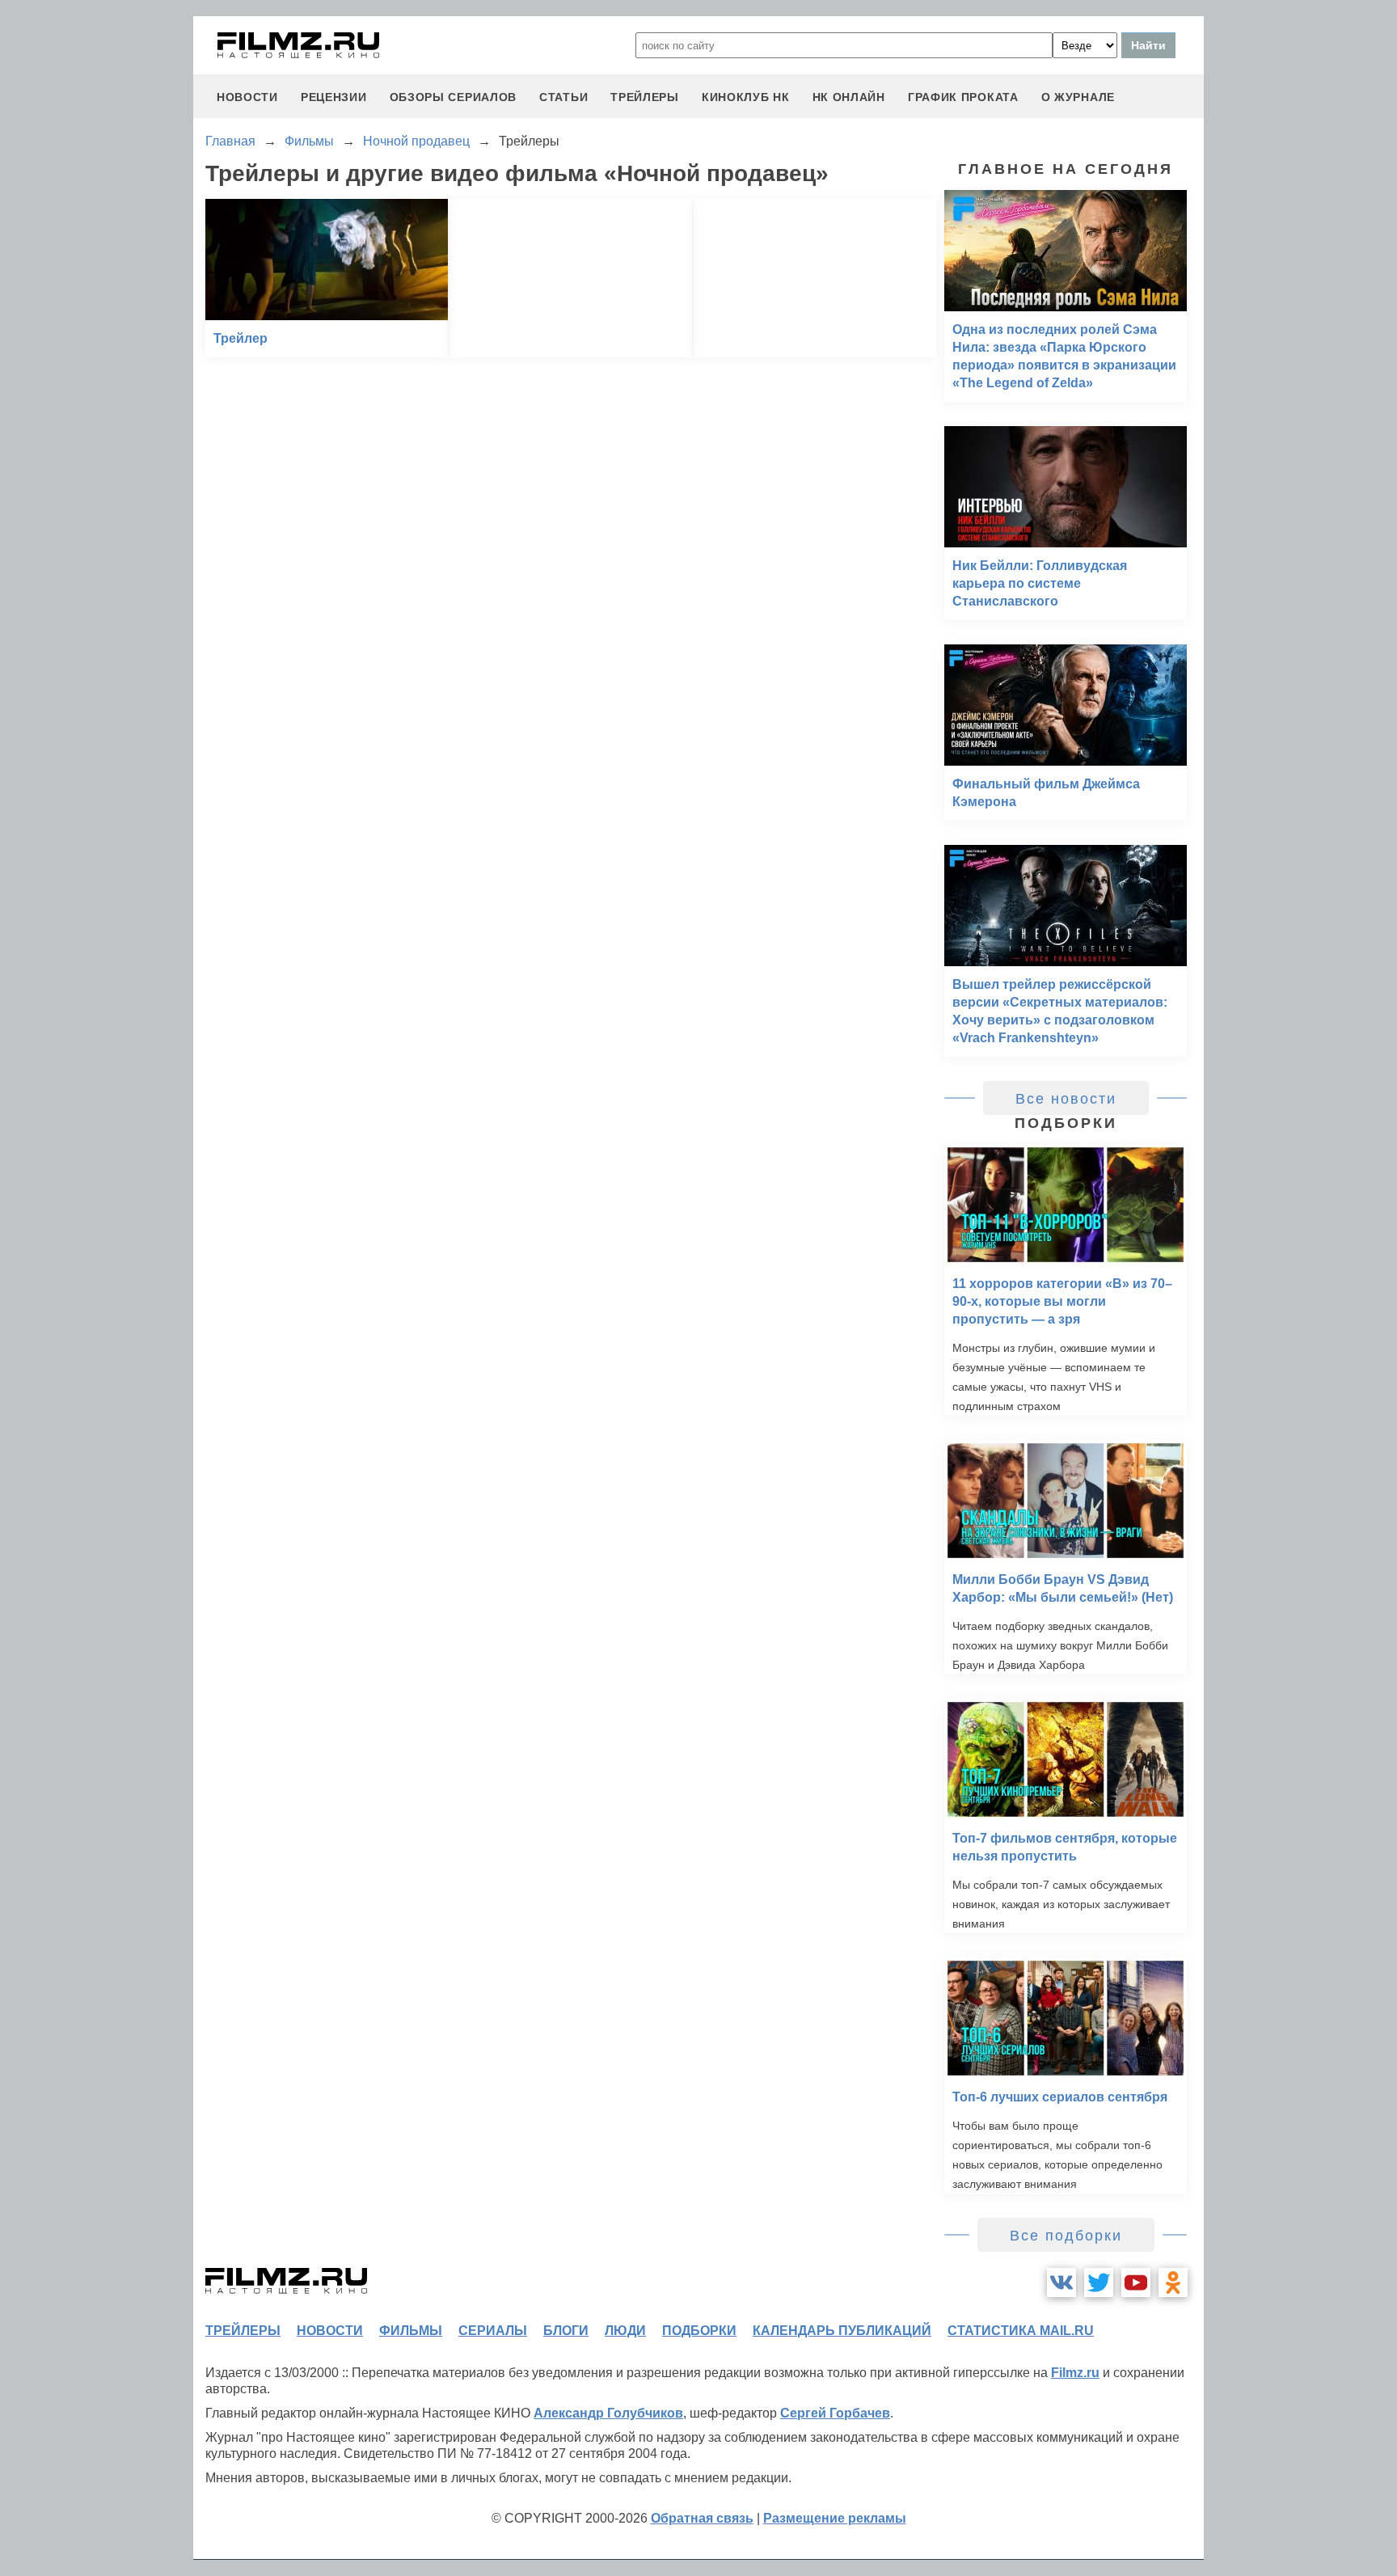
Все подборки (1066, 2236)
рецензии (334, 97)
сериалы (493, 2331)
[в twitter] (1099, 2283)
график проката (963, 97)
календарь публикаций (842, 2331)
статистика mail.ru (1021, 2331)
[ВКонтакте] (1061, 2283)
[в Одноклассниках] (1173, 2283)
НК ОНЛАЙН (849, 97)
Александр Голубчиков (608, 2413)
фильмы (411, 2331)
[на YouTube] (1136, 2283)
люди (625, 2331)
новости (247, 97)
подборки (699, 2331)
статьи (563, 97)
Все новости (1066, 1099)
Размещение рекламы (835, 2518)
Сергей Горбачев (835, 2413)
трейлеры (645, 97)
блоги (566, 2331)
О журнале (1078, 97)
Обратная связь (702, 2518)
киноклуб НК (746, 97)
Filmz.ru (1075, 2373)
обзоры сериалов (454, 97)
